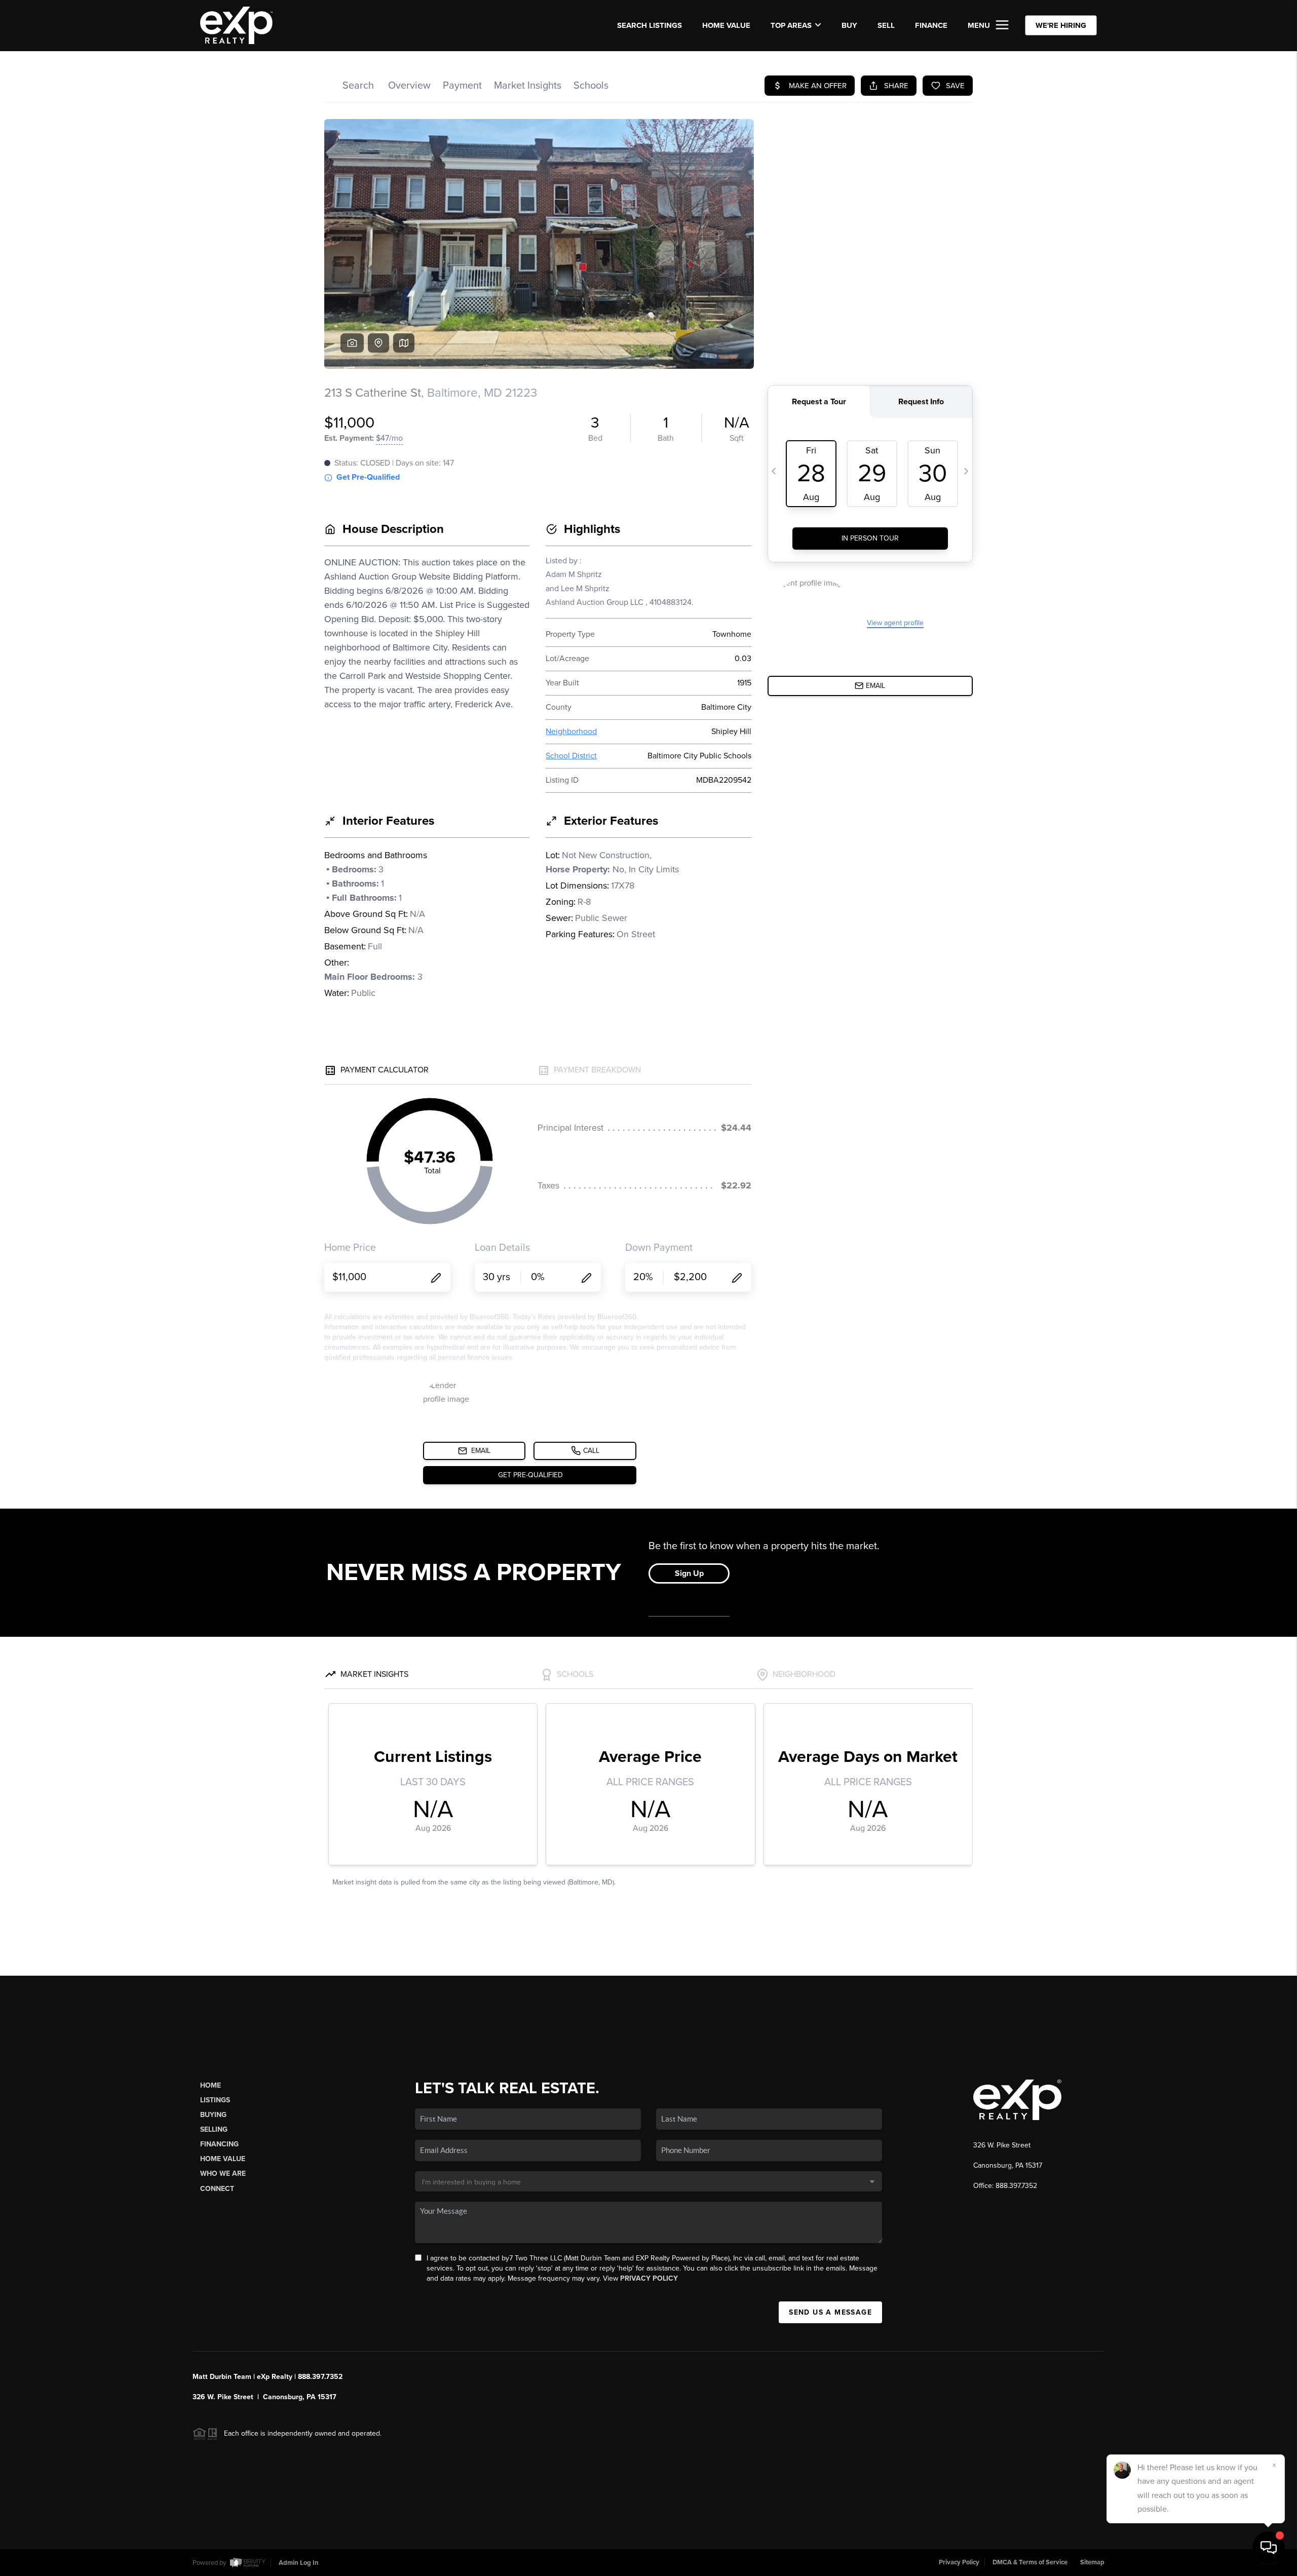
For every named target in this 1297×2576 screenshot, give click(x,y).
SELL (886, 25)
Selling (214, 2129)
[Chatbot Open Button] (1269, 2548)
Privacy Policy (649, 2278)
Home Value (726, 25)
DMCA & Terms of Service (1030, 2562)
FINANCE (931, 25)
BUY (849, 25)
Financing (219, 2144)
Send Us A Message (830, 2312)
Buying (213, 2115)
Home (211, 2085)
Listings (215, 2100)
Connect (217, 2189)
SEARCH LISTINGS (650, 25)
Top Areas (791, 25)
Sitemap (1092, 2562)
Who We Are (223, 2174)
